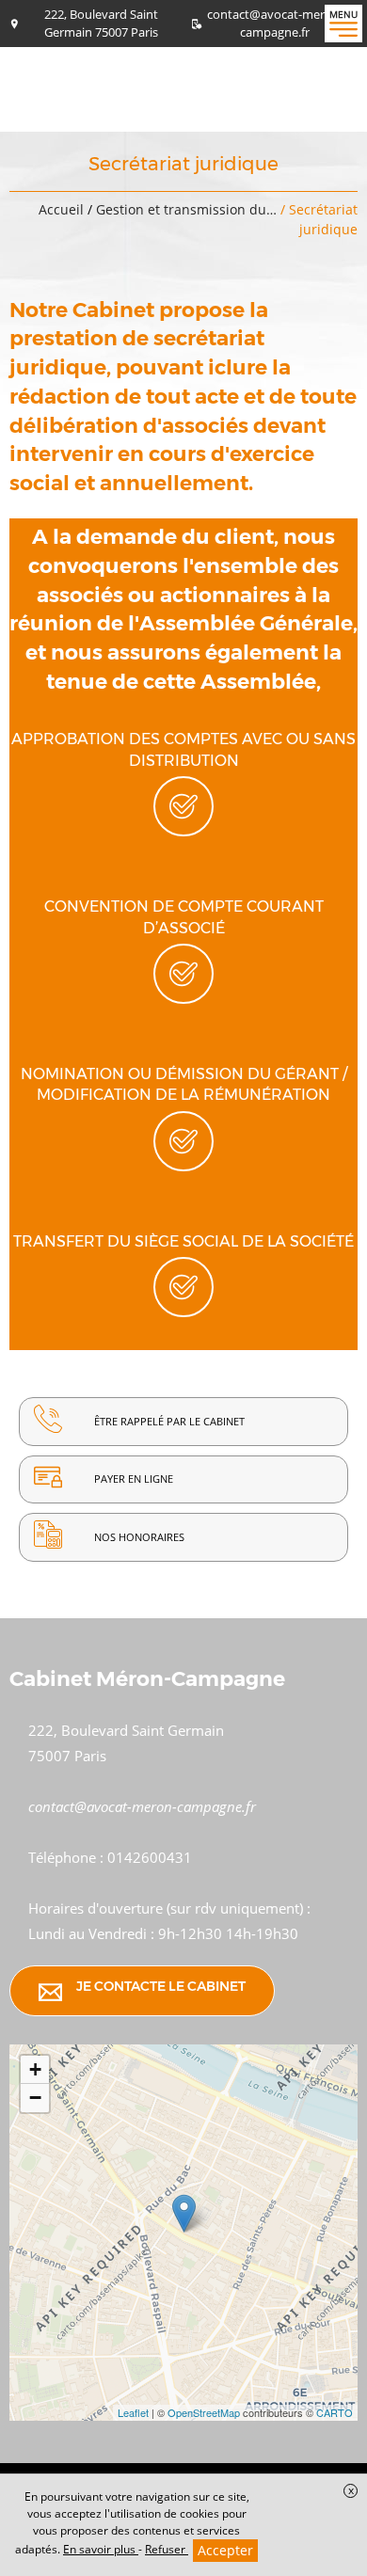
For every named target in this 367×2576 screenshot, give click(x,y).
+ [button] (35, 2069)
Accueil (61, 209)
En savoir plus (101, 2549)
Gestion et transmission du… (188, 209)
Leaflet (133, 2412)
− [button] (35, 2098)
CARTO (335, 2412)
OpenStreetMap (204, 2412)
